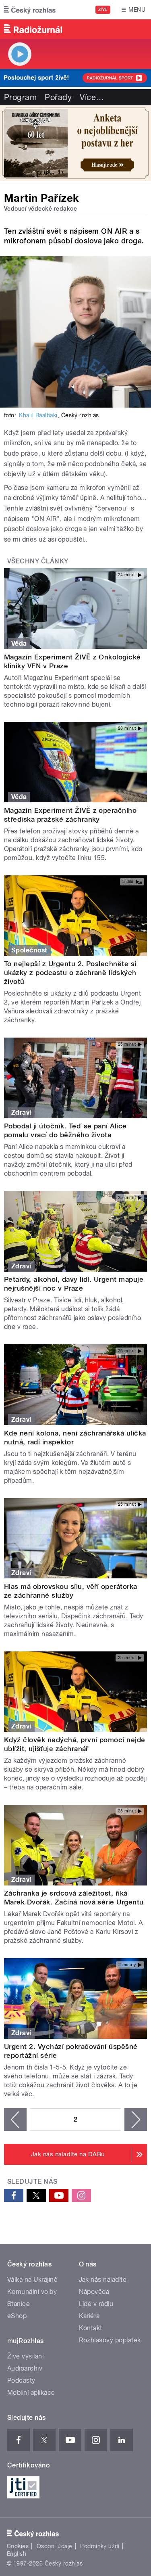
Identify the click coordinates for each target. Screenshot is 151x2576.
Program (20, 97)
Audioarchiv (25, 2368)
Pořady (58, 97)
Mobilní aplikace (31, 2393)
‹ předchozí (15, 2120)
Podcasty (21, 2380)
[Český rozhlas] (30, 10)
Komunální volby (32, 2292)
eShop (17, 2316)
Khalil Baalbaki (38, 415)
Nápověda (94, 2292)
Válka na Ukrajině (32, 2280)
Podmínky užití (100, 2546)
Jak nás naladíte (103, 2280)
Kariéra (89, 2316)
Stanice (19, 2304)
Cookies (18, 2546)
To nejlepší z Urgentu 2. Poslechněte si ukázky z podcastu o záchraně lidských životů (70, 973)
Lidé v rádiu (96, 2304)
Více (92, 97)
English (17, 2554)
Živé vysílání (25, 2356)
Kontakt (91, 2328)
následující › (136, 2120)
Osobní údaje (55, 2546)
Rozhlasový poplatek (110, 2340)
